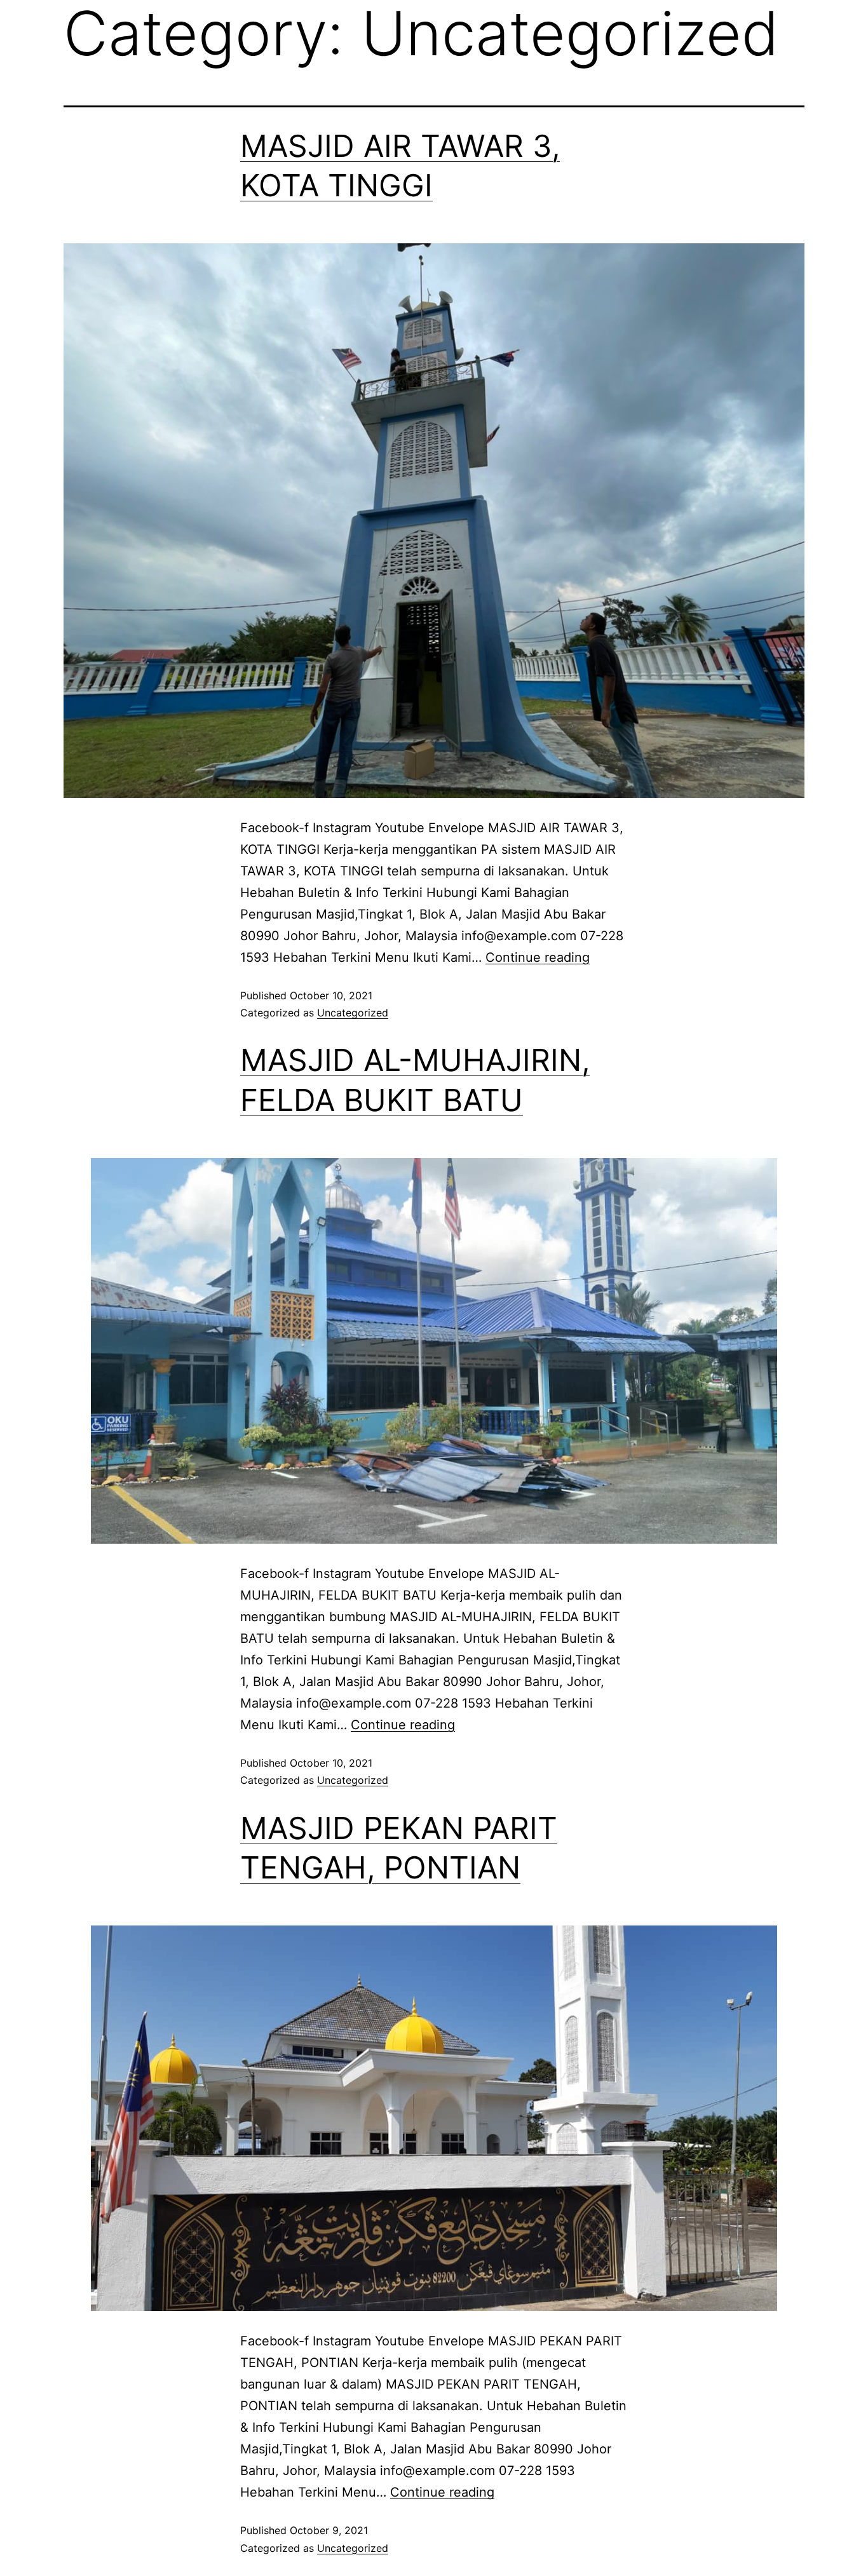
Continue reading (538, 957)
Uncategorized (353, 1013)
